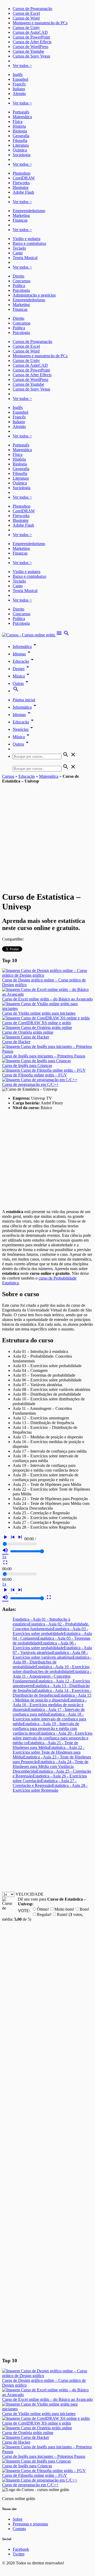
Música (22, 676)
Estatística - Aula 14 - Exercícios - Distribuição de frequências (52, 1693)
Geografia (21, 136)
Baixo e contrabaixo (29, 243)
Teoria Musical (25, 258)
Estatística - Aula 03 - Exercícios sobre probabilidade (50, 1631)
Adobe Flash (23, 192)
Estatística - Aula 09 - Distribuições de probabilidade (52, 1662)
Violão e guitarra (27, 239)
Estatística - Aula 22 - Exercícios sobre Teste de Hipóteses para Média (49, 1752)
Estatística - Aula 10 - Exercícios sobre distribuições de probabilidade (51, 1669)
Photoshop (22, 173)
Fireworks (21, 183)
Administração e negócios (34, 295)
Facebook (21, 2549)
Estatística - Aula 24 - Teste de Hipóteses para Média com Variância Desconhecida (51, 1766)
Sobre (18, 2519)
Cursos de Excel (26, 13)
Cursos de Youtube (28, 51)
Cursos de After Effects (32, 42)
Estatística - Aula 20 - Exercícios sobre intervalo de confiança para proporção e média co (53, 1738)
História (19, 126)
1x (4, 1557)
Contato (19, 2529)
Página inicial (24, 700)
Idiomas (22, 654)
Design (22, 669)
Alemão (19, 94)
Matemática (22, 117)
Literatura (21, 145)
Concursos (22, 281)
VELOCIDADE (30, 1894)
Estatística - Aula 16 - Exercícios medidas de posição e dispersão (50, 1705)
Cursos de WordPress (30, 47)
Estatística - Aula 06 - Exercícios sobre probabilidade (44, 1645)
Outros (22, 744)
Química (20, 150)
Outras (21, 683)
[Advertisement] (47, 834)
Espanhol (20, 79)
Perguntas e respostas (30, 2524)
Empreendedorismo (29, 211)
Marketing (21, 215)
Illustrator (21, 187)
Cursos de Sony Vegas (31, 56)
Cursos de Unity (26, 28)
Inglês (18, 75)
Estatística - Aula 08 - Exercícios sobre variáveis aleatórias (50, 1655)
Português (21, 112)
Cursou (8, 776)
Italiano (19, 89)
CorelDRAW (24, 178)
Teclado (19, 248)
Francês (19, 84)
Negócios (24, 729)
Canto (18, 253)
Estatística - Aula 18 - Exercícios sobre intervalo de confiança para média (49, 1719)
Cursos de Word (26, 18)
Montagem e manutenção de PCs (40, 23)
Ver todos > (22, 66)
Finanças (20, 220)
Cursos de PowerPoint (31, 37)
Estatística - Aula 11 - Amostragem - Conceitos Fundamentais (52, 1676)
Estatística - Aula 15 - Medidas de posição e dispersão (52, 1698)
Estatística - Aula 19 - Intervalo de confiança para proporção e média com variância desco (46, 1728)
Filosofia (20, 140)
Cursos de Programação (32, 9)
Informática (25, 647)
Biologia (20, 131)
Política (19, 286)
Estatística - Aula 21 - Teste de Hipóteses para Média (45, 1745)
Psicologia (21, 290)
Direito (18, 276)
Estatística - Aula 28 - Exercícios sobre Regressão (50, 1788)
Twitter (19, 2554)
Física (18, 121)
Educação (24, 661)
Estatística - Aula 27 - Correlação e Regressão (45, 1783)
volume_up (5, 1550)
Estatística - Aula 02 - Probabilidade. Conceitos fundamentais (51, 1626)
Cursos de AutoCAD (30, 32)
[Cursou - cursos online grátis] (29, 635)
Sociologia (22, 155)
